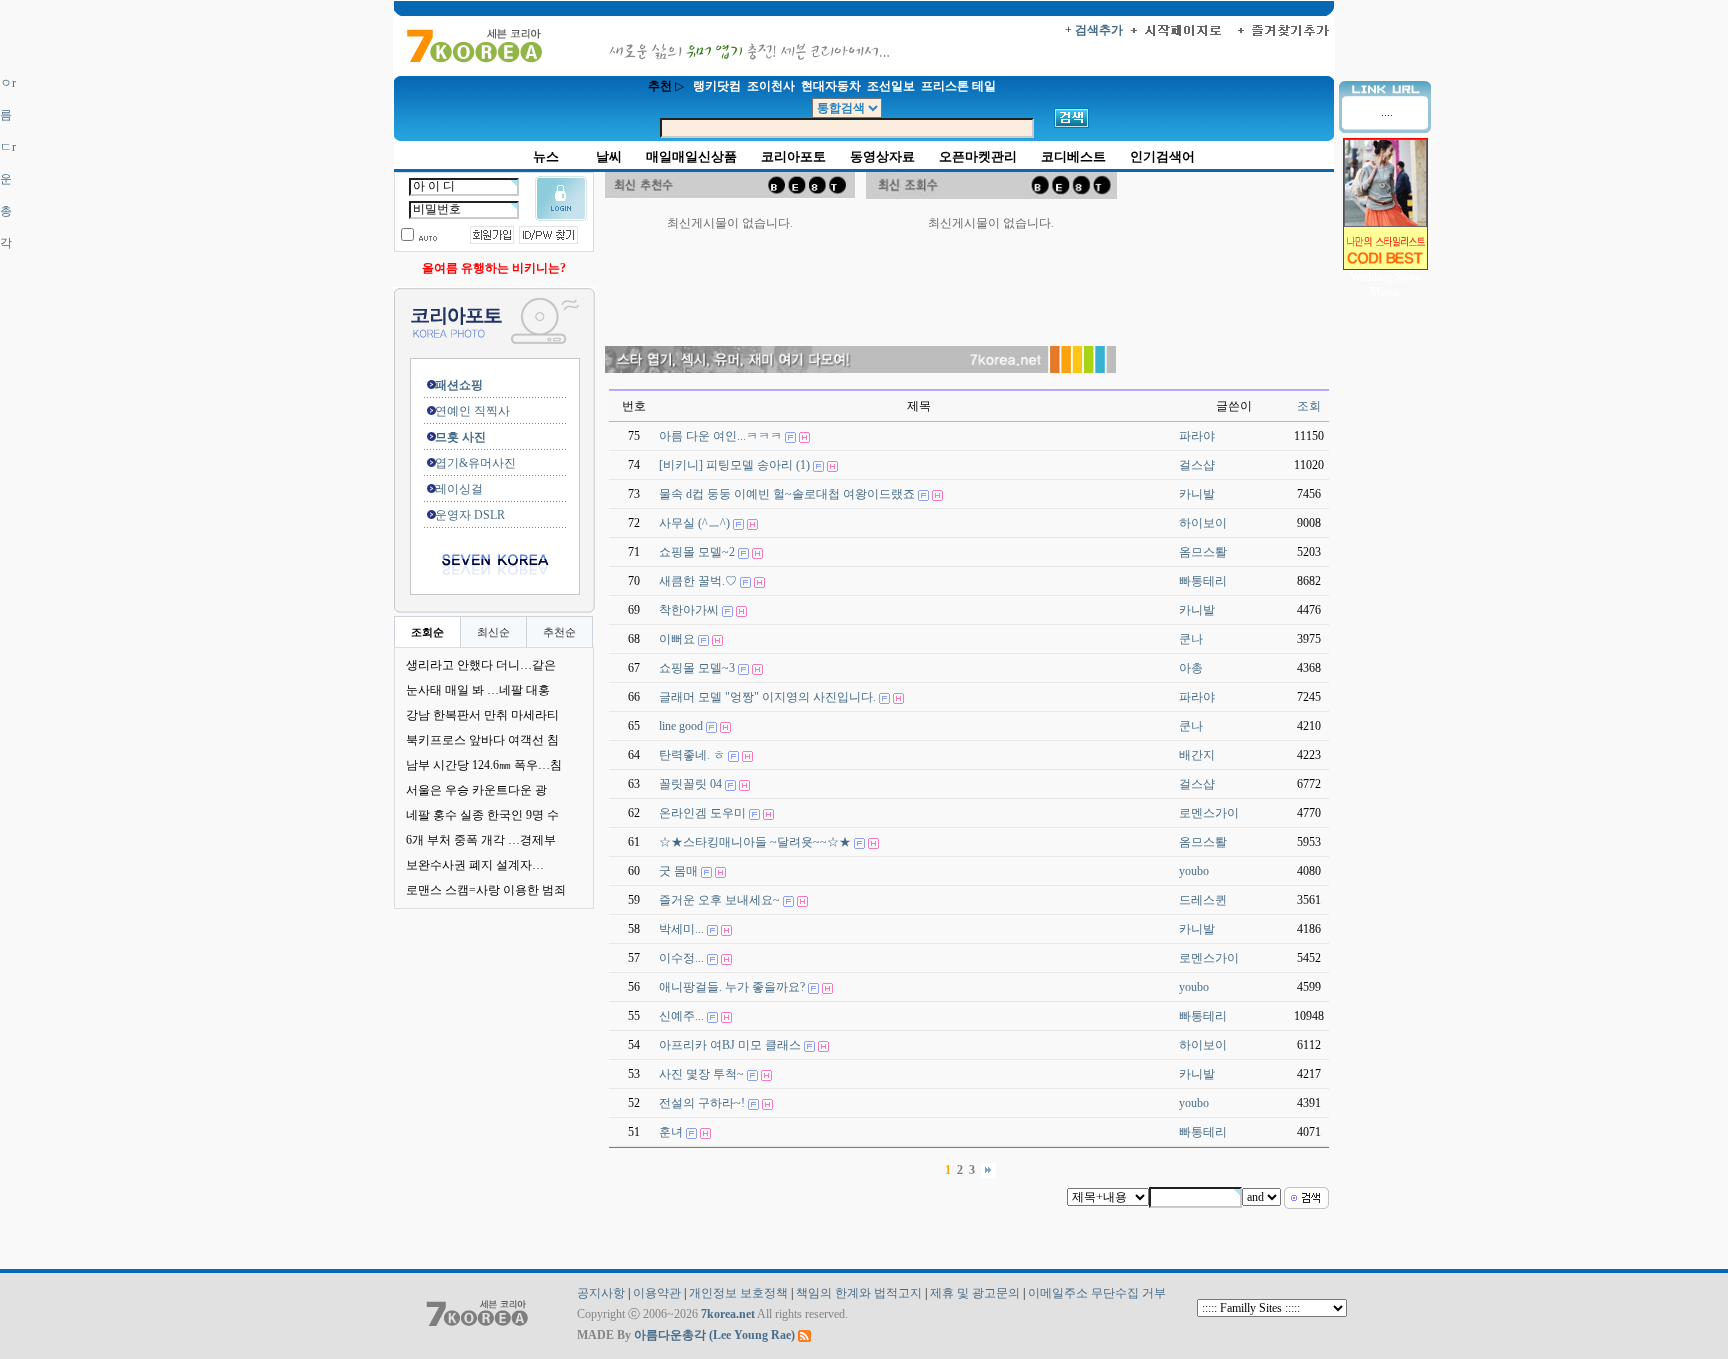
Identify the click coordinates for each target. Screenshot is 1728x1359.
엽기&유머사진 (463, 463)
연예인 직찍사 (460, 411)
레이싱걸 (447, 489)
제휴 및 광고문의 (975, 1293)
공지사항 (601, 1293)
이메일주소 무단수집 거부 (1097, 1293)
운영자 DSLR (458, 515)
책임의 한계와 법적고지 (859, 1293)
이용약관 (657, 1293)
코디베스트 (1073, 156)
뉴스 (546, 156)
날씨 (609, 156)
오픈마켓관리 (978, 156)
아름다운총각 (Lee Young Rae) (714, 1335)
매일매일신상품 (691, 156)
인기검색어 (1162, 156)
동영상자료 (882, 156)
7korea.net (728, 1314)
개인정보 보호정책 (738, 1293)
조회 (1309, 406)
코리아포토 (793, 156)
